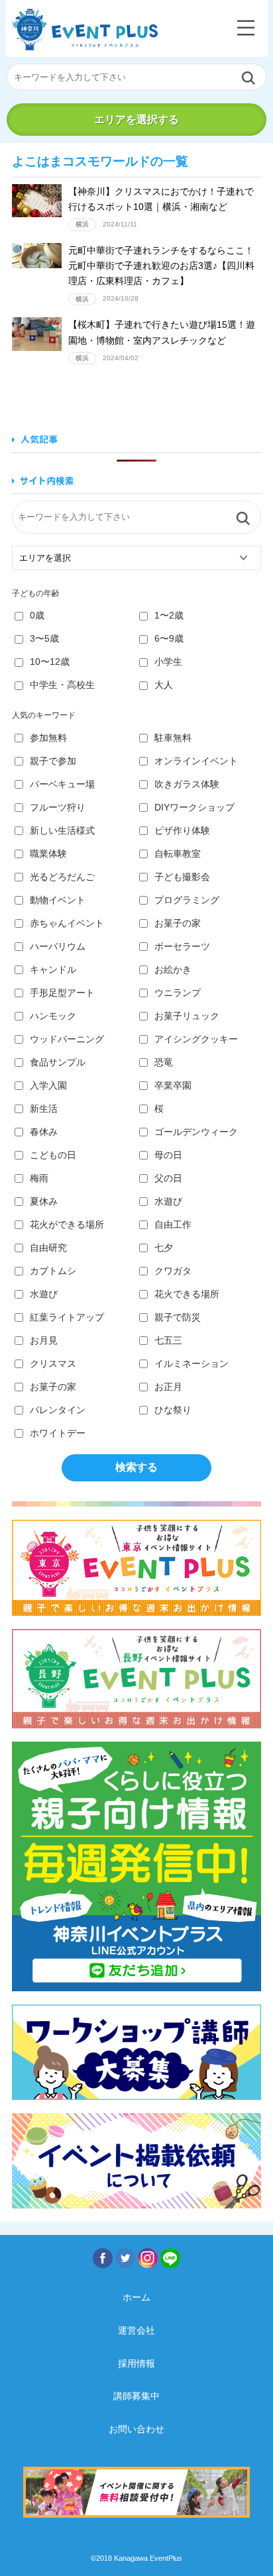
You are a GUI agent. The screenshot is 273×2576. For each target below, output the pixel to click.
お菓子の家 (178, 923)
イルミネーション (191, 1363)
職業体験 (48, 854)
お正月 (168, 1387)
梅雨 (39, 1178)
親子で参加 (53, 761)
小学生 (168, 662)
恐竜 (164, 1062)
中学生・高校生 (62, 685)
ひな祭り (173, 1410)
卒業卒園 (173, 1085)
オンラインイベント (196, 761)
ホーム (136, 2297)
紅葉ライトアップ (67, 1317)
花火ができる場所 (67, 1224)
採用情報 (136, 2363)
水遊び (168, 1201)
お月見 (44, 1340)
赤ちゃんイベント (67, 923)
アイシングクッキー (196, 1039)
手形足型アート (62, 993)
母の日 (168, 1155)
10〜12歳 (50, 662)
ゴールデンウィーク (196, 1132)
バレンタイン (58, 1410)
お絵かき (173, 969)
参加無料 (48, 738)
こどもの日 (53, 1155)
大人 (164, 685)
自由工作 (173, 1224)
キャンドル (53, 969)
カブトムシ (53, 1271)
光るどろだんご (62, 877)
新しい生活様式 (62, 830)
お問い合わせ (136, 2429)
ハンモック (53, 1016)
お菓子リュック (187, 1016)
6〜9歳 (169, 638)
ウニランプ (178, 993)
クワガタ (173, 1271)
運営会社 (136, 2330)
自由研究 (48, 1248)
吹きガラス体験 (187, 784)
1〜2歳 (169, 615)
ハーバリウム (58, 946)
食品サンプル (58, 1062)
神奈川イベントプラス (85, 29)
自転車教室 (178, 854)
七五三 (168, 1340)
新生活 (44, 1109)
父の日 (168, 1178)
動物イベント (58, 900)
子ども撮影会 (182, 877)
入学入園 (48, 1085)
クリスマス (53, 1363)
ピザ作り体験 (182, 830)
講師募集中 (136, 2396)
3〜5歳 (44, 638)
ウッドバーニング (67, 1039)
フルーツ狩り (58, 807)
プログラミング (187, 900)
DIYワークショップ (194, 807)
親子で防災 (178, 1317)
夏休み (44, 1201)
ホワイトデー (58, 1433)
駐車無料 (173, 738)
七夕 (164, 1248)
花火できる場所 (187, 1294)
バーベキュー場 (62, 784)
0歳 (37, 615)
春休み (44, 1132)
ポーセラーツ (182, 946)
